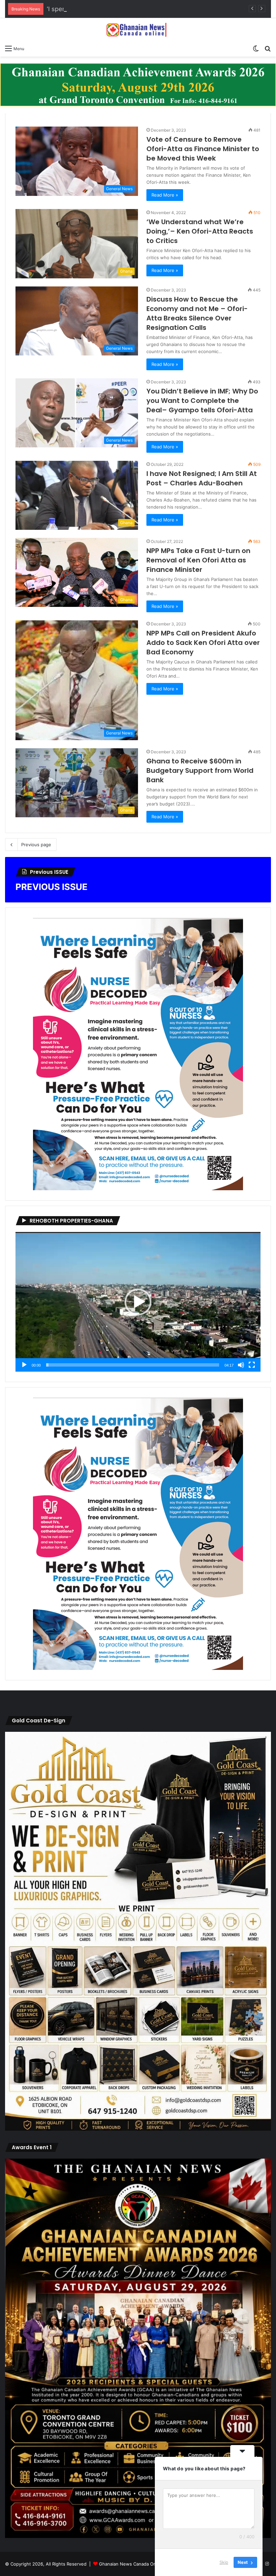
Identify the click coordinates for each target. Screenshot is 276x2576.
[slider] (133, 1365)
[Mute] (241, 1365)
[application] (138, 1302)
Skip (224, 2562)
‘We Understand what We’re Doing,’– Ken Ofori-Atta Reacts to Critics (200, 231)
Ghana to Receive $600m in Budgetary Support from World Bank (200, 770)
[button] (138, 1302)
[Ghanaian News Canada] (138, 30)
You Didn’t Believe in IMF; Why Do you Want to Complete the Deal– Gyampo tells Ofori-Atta (202, 401)
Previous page (36, 845)
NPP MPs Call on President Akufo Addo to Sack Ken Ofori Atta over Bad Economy (203, 643)
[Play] (24, 1365)
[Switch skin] (256, 48)
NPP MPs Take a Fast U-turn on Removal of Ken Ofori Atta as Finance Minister (198, 560)
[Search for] (268, 48)
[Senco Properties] (138, 84)
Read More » (165, 195)
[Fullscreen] (252, 1365)
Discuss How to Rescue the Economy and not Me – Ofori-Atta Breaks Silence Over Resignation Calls (197, 313)
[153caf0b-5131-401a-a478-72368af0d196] (138, 2536)
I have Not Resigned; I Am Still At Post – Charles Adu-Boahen (202, 478)
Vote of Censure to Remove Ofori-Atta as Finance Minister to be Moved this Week (203, 149)
